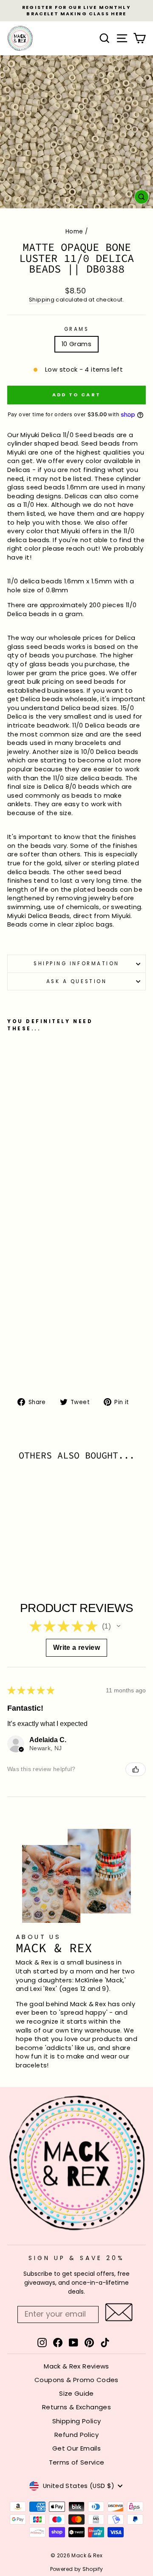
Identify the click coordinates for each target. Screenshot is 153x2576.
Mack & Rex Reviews (76, 2366)
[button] (119, 1626)
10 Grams (76, 344)
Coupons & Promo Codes (76, 2380)
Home (74, 232)
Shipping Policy (77, 2421)
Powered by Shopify (77, 2569)
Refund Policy (76, 2435)
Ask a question (76, 981)
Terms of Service (77, 2462)
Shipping (42, 300)
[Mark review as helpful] (136, 1769)
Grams (77, 329)
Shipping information (76, 964)
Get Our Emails (76, 2448)
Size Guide (76, 2393)
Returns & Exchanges (76, 2407)
